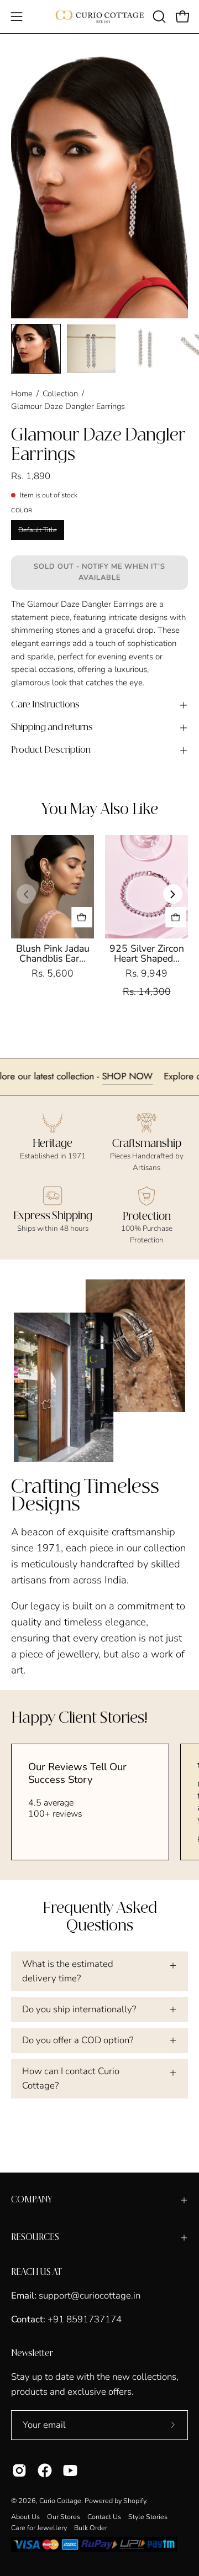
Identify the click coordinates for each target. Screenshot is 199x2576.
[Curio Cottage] (100, 17)
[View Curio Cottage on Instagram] (19, 2470)
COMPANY (32, 2200)
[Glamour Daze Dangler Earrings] (36, 349)
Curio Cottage (60, 2501)
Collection (60, 394)
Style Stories (148, 2517)
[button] (158, 17)
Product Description (51, 750)
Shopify (135, 2501)
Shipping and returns (52, 728)
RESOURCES (35, 2237)
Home (22, 394)
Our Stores (64, 2517)
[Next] (173, 894)
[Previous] (26, 894)
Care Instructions (45, 705)
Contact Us (104, 2517)
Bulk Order (91, 2528)
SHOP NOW (155, 1076)
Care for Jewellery (39, 2528)
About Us (25, 2517)
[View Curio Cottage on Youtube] (70, 2470)
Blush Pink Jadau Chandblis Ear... (53, 953)
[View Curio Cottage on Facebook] (45, 2470)
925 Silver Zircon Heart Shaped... (147, 953)
